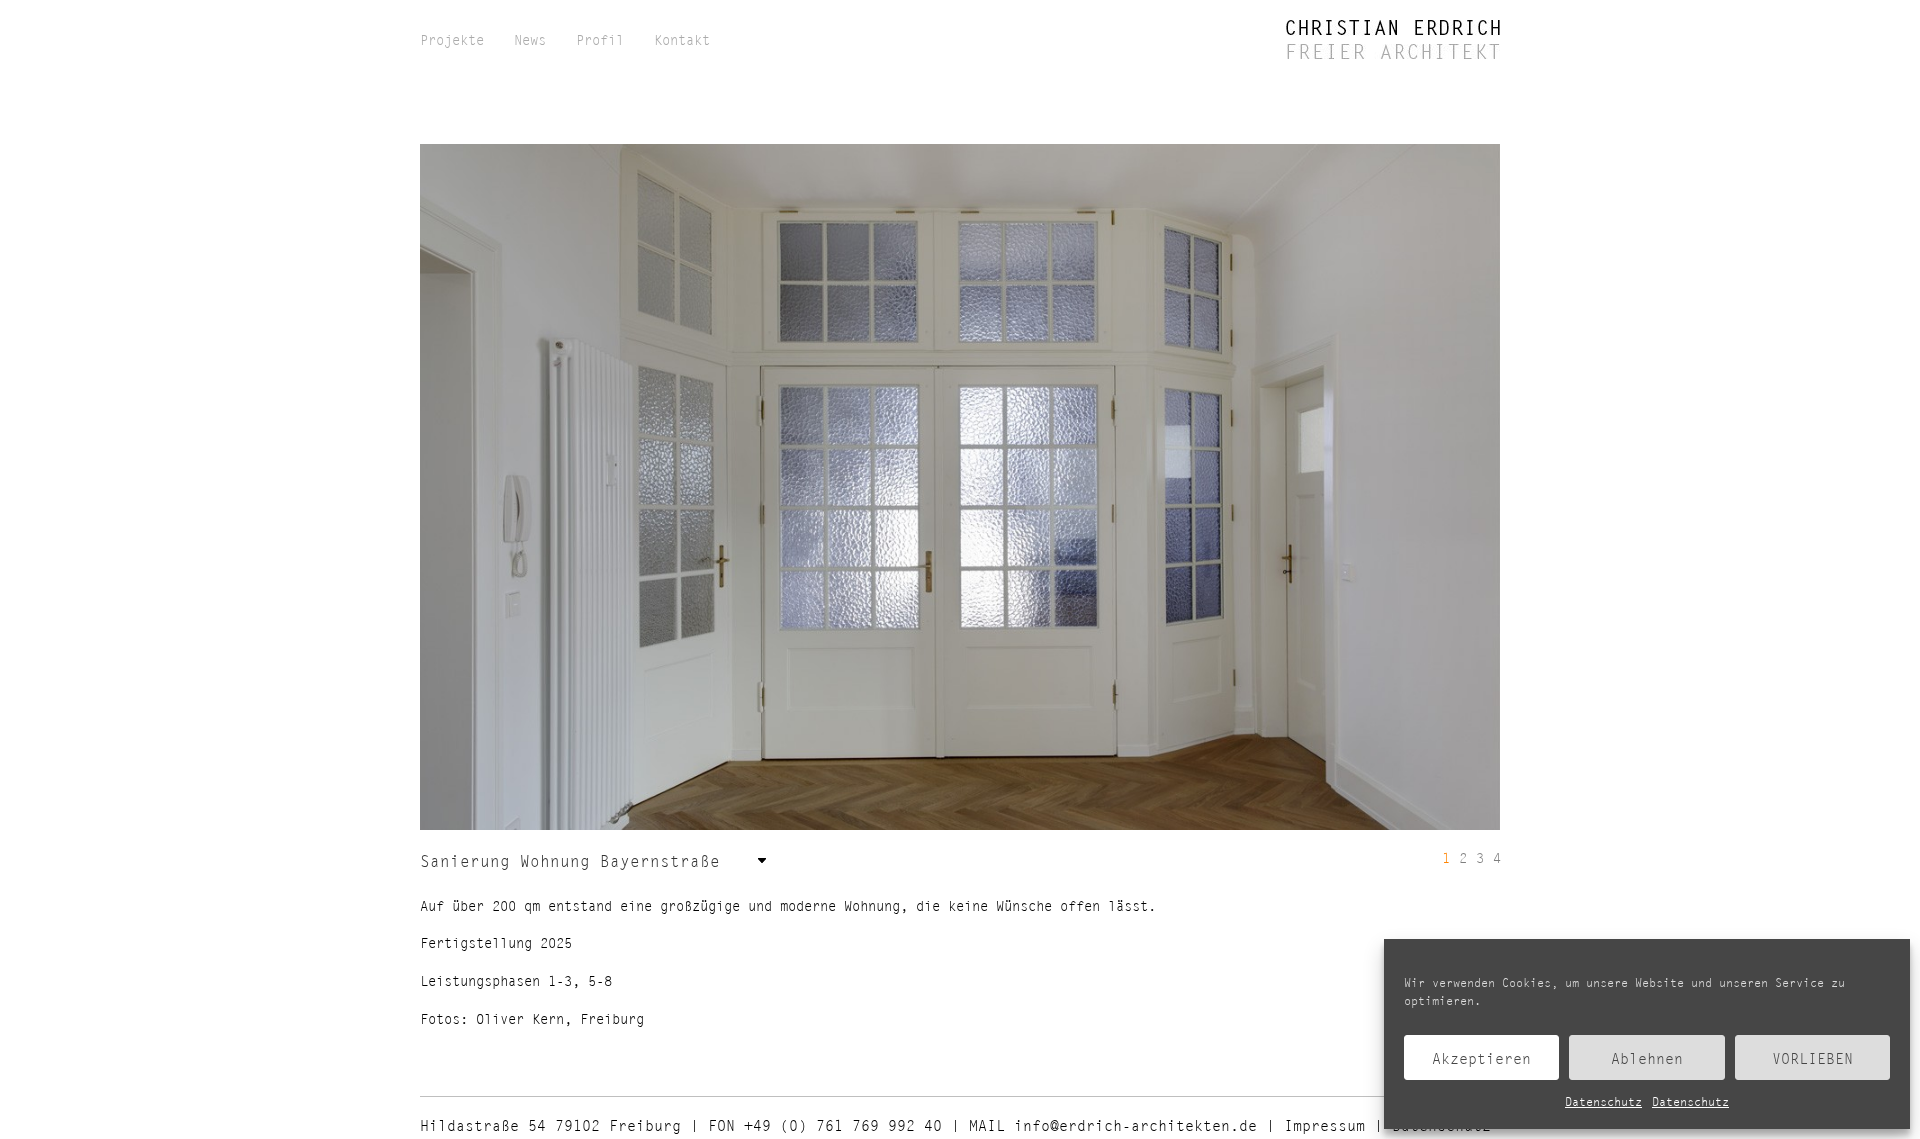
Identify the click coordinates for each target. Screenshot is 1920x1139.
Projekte (452, 40)
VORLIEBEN (1812, 1058)
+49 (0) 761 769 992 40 (843, 1125)
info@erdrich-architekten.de (1135, 1125)
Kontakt (682, 40)
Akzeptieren (1481, 1058)
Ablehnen (1647, 1058)
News (530, 40)
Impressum (1324, 1125)
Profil (600, 40)
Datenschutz (1603, 1101)
